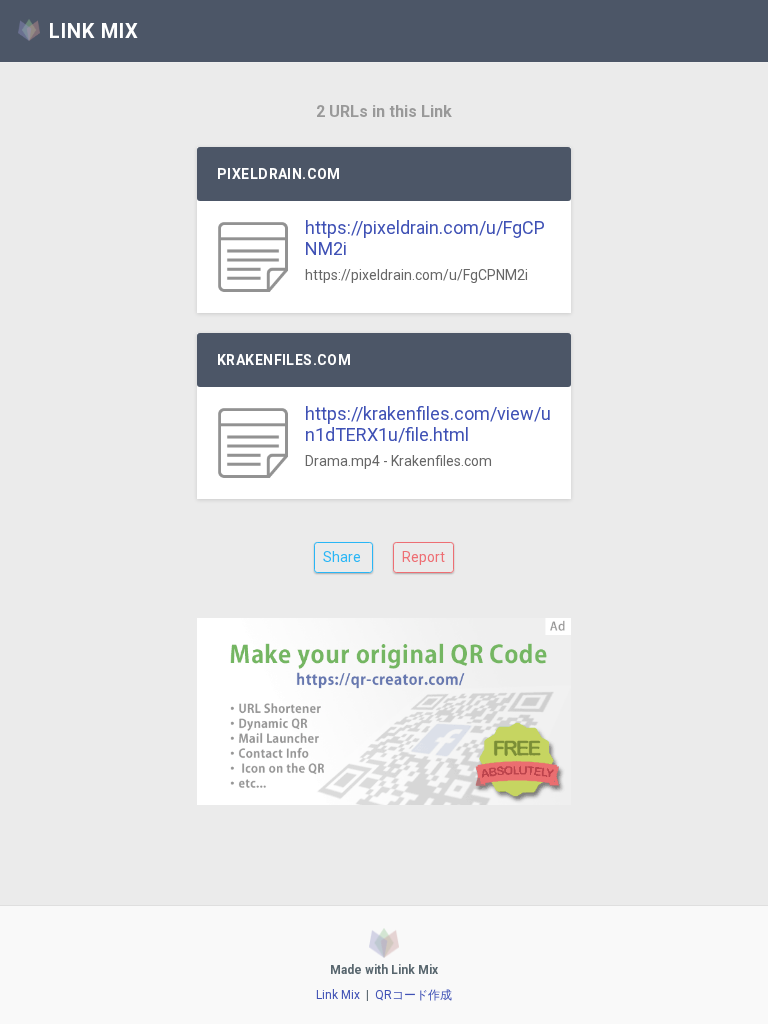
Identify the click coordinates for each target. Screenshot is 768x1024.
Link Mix (338, 995)
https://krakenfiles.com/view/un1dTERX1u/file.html (428, 424)
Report (423, 557)
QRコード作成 (413, 995)
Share (343, 557)
